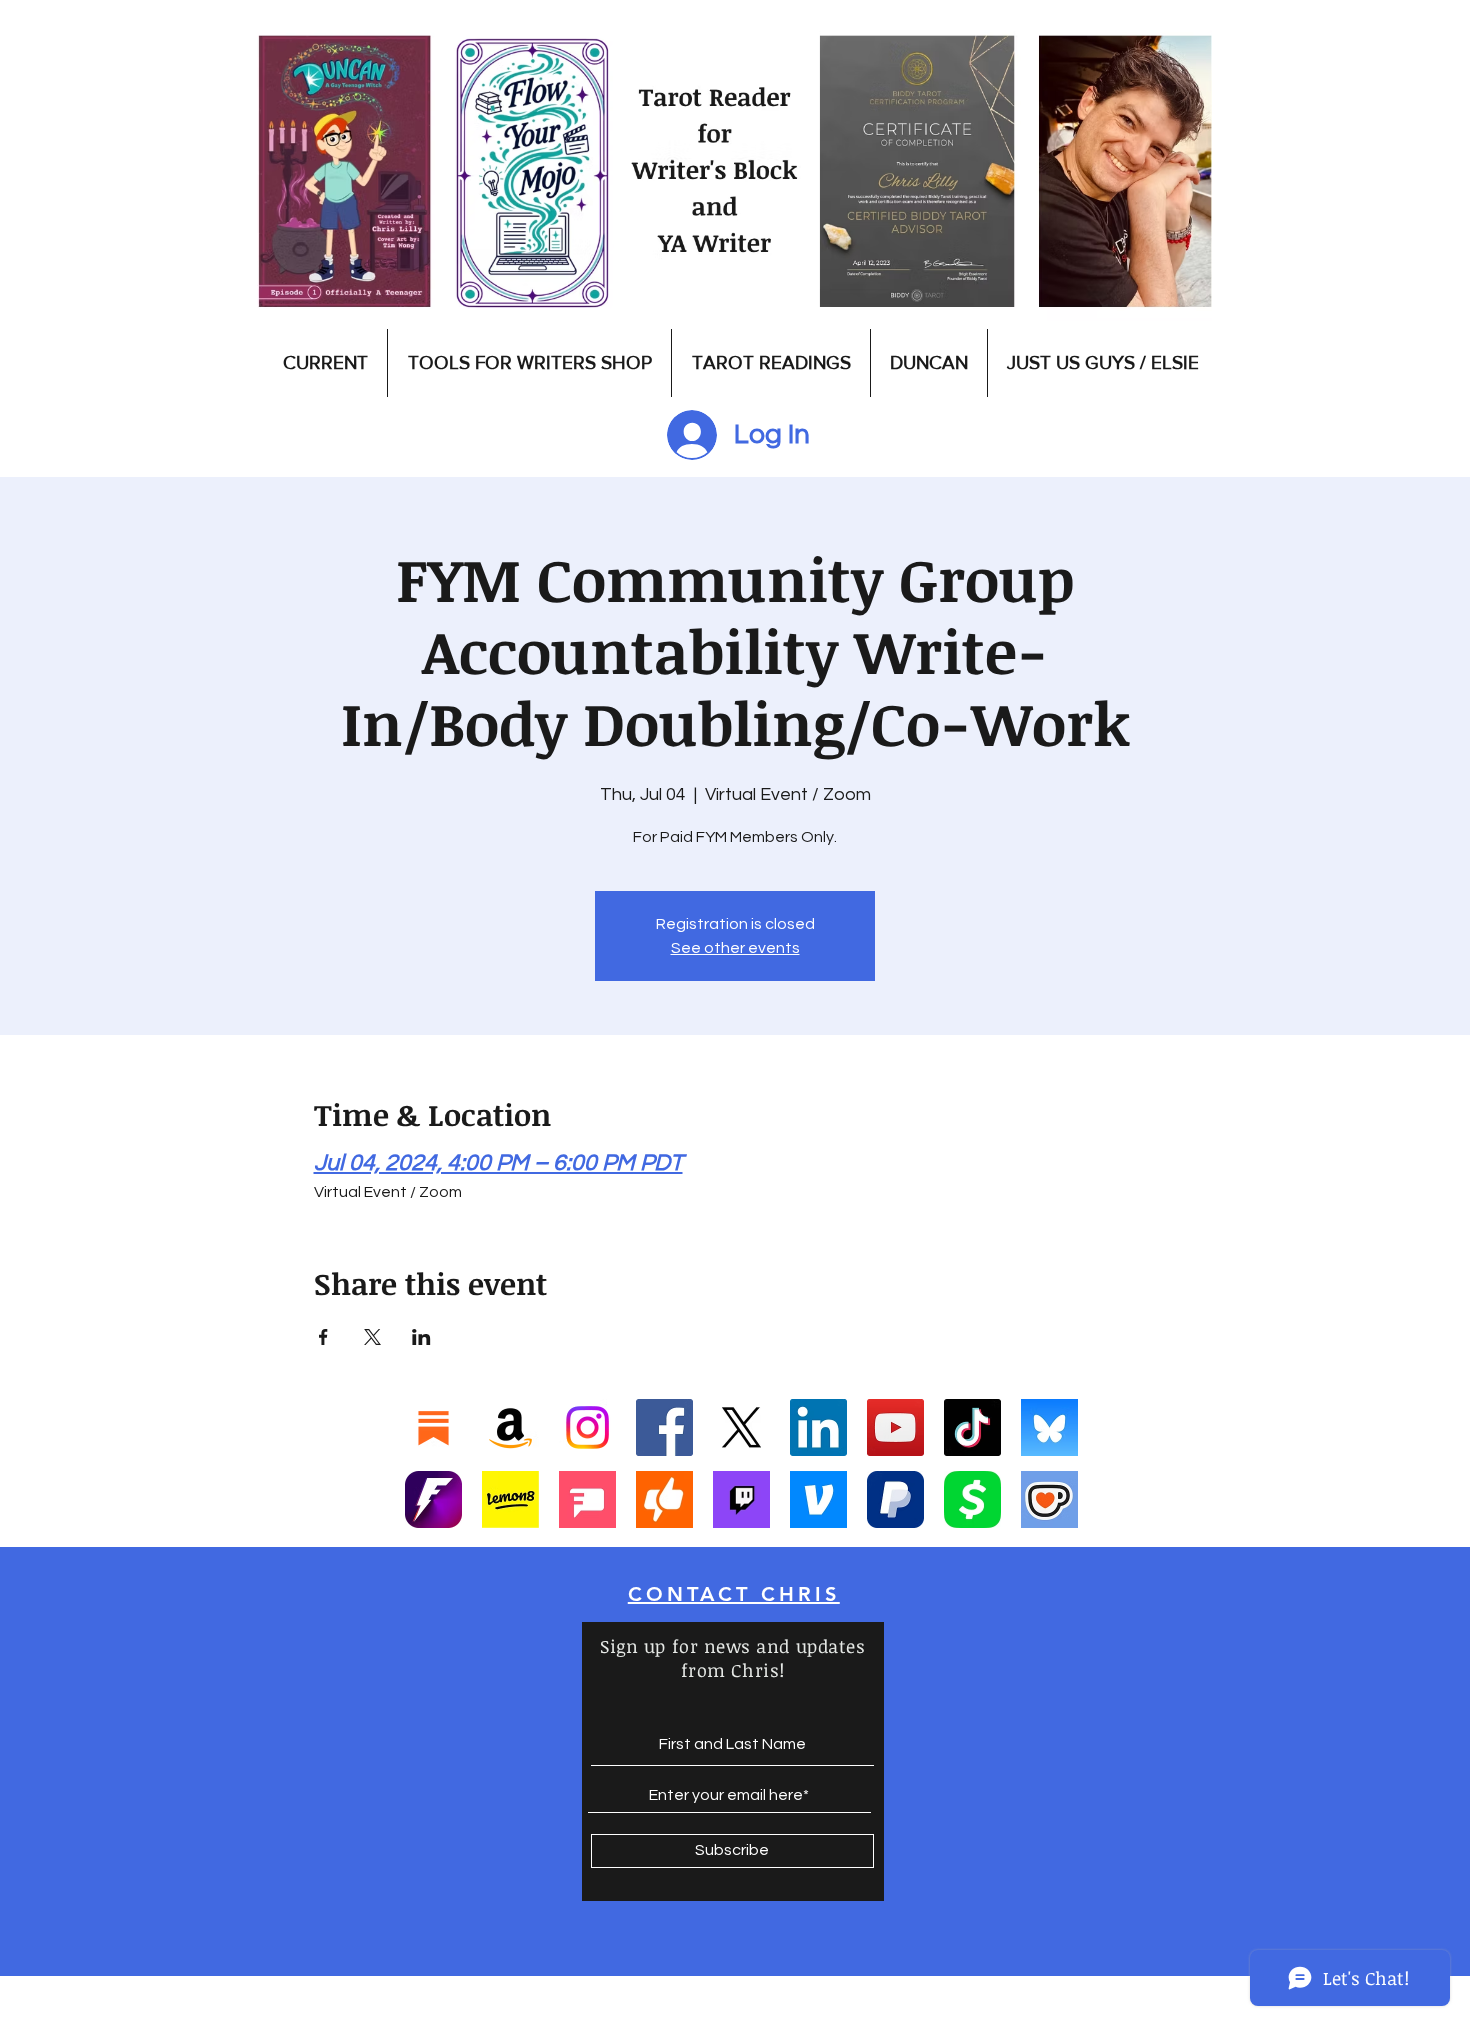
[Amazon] (510, 1427)
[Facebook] (664, 1427)
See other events (735, 948)
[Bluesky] (1049, 1427)
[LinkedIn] (818, 1427)
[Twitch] (741, 1499)
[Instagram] (587, 1427)
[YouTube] (895, 1427)
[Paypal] (895, 1499)
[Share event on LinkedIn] (421, 1337)
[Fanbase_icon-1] (433, 1499)
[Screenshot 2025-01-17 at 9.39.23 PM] (510, 1499)
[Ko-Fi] (1049, 1499)
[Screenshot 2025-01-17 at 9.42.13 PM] (587, 1499)
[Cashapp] (972, 1499)
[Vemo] (818, 1499)
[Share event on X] (372, 1337)
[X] (741, 1427)
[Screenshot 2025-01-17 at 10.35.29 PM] (664, 1499)
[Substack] (433, 1427)
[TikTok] (972, 1427)
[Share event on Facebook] (323, 1337)
